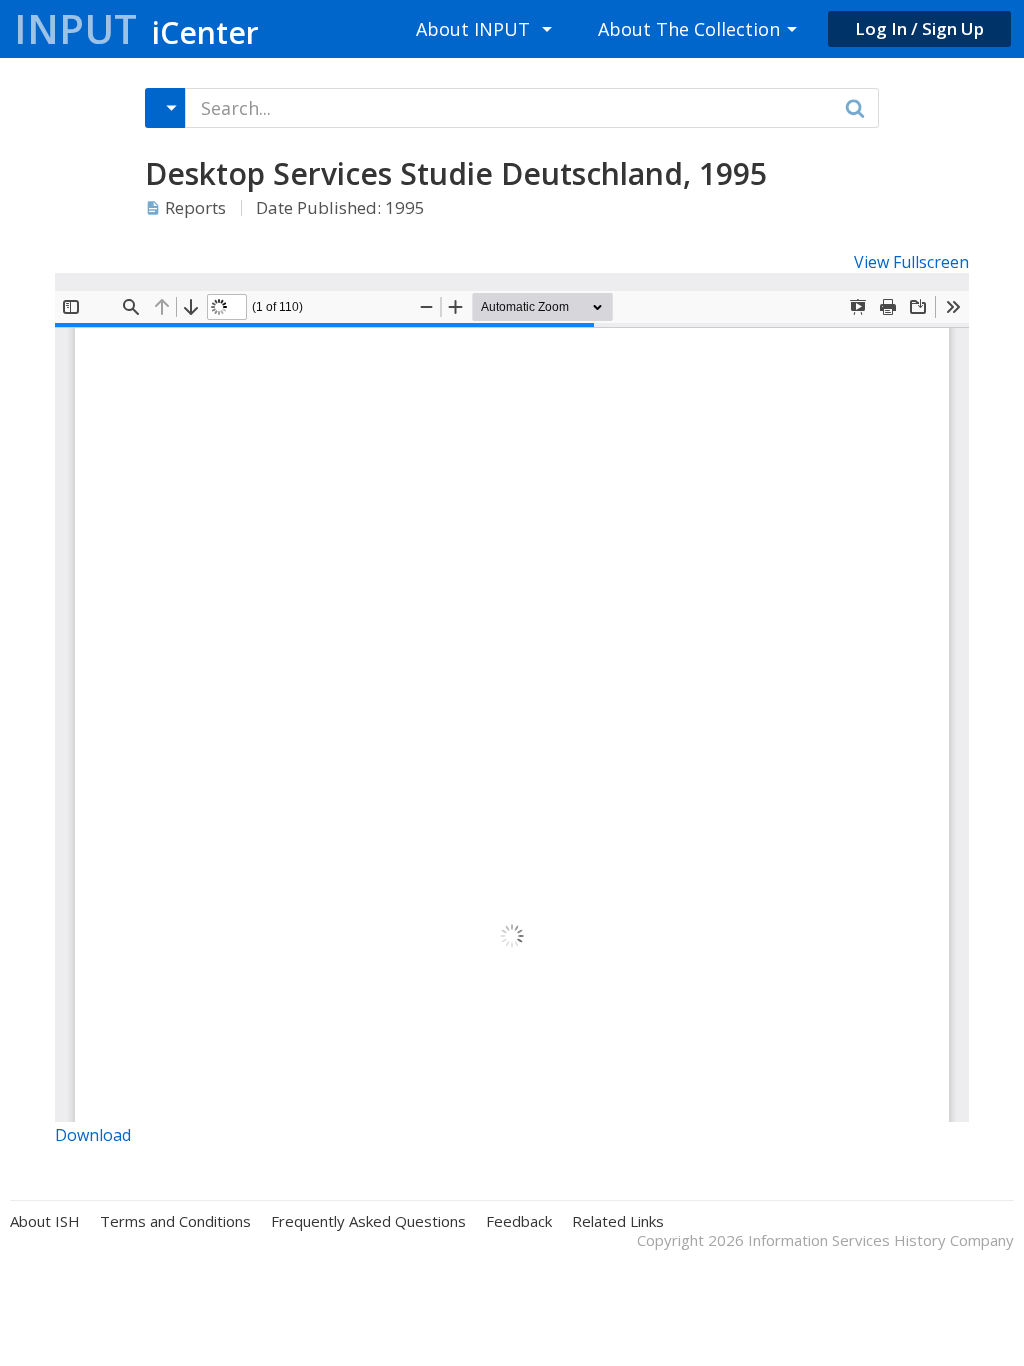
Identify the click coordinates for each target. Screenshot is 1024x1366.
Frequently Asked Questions (368, 1221)
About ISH (45, 1221)
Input (136, 28)
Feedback (519, 1221)
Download (93, 1135)
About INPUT (473, 29)
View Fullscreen (911, 262)
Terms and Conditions (175, 1221)
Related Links (618, 1221)
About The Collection (689, 29)
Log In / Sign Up (919, 28)
